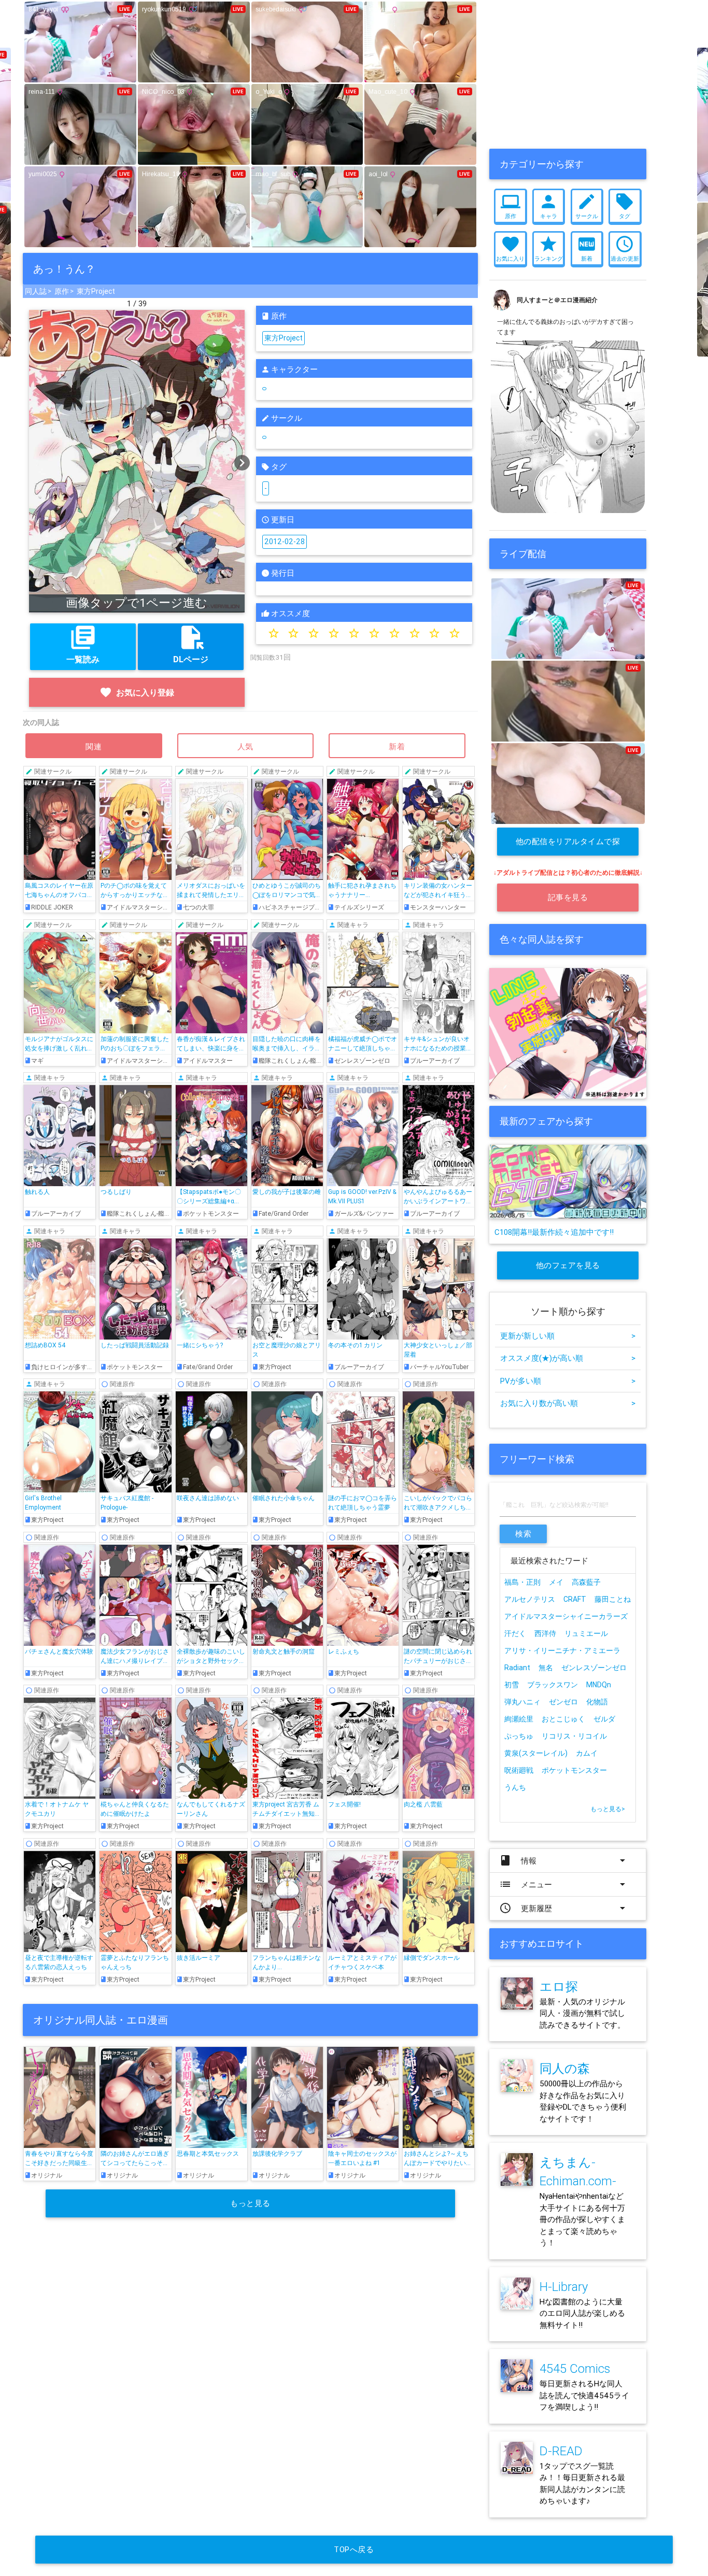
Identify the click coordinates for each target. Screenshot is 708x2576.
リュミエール (586, 1633)
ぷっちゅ (519, 1736)
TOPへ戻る (354, 2549)
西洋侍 (545, 1633)
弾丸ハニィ (522, 1702)
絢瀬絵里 (519, 1719)
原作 (62, 291)
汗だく (515, 1633)
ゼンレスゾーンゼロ (594, 1668)
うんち (515, 1787)
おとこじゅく (563, 1719)
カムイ (587, 1753)
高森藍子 (586, 1582)
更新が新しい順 (568, 1336)
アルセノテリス (530, 1599)
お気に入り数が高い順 (568, 1403)
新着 (397, 746)
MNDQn (599, 1685)
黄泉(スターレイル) (536, 1753)
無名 (546, 1668)
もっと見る (250, 2203)
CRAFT (575, 1599)
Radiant (517, 1668)
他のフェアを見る (568, 1265)
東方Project (96, 291)
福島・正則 (522, 1582)
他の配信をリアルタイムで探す (568, 846)
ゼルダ (604, 1719)
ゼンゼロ (563, 1702)
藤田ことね (613, 1599)
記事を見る (568, 897)
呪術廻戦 (519, 1770)
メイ (556, 1582)
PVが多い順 (568, 1381)
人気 (246, 746)
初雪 (512, 1685)
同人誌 (36, 291)
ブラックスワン (553, 1685)
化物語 (597, 1702)
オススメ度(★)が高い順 (568, 1358)
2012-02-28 (285, 542)
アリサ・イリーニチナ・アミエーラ (562, 1650)
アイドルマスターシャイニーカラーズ (566, 1616)
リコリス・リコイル (574, 1736)
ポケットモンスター (574, 1770)
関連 (94, 746)
